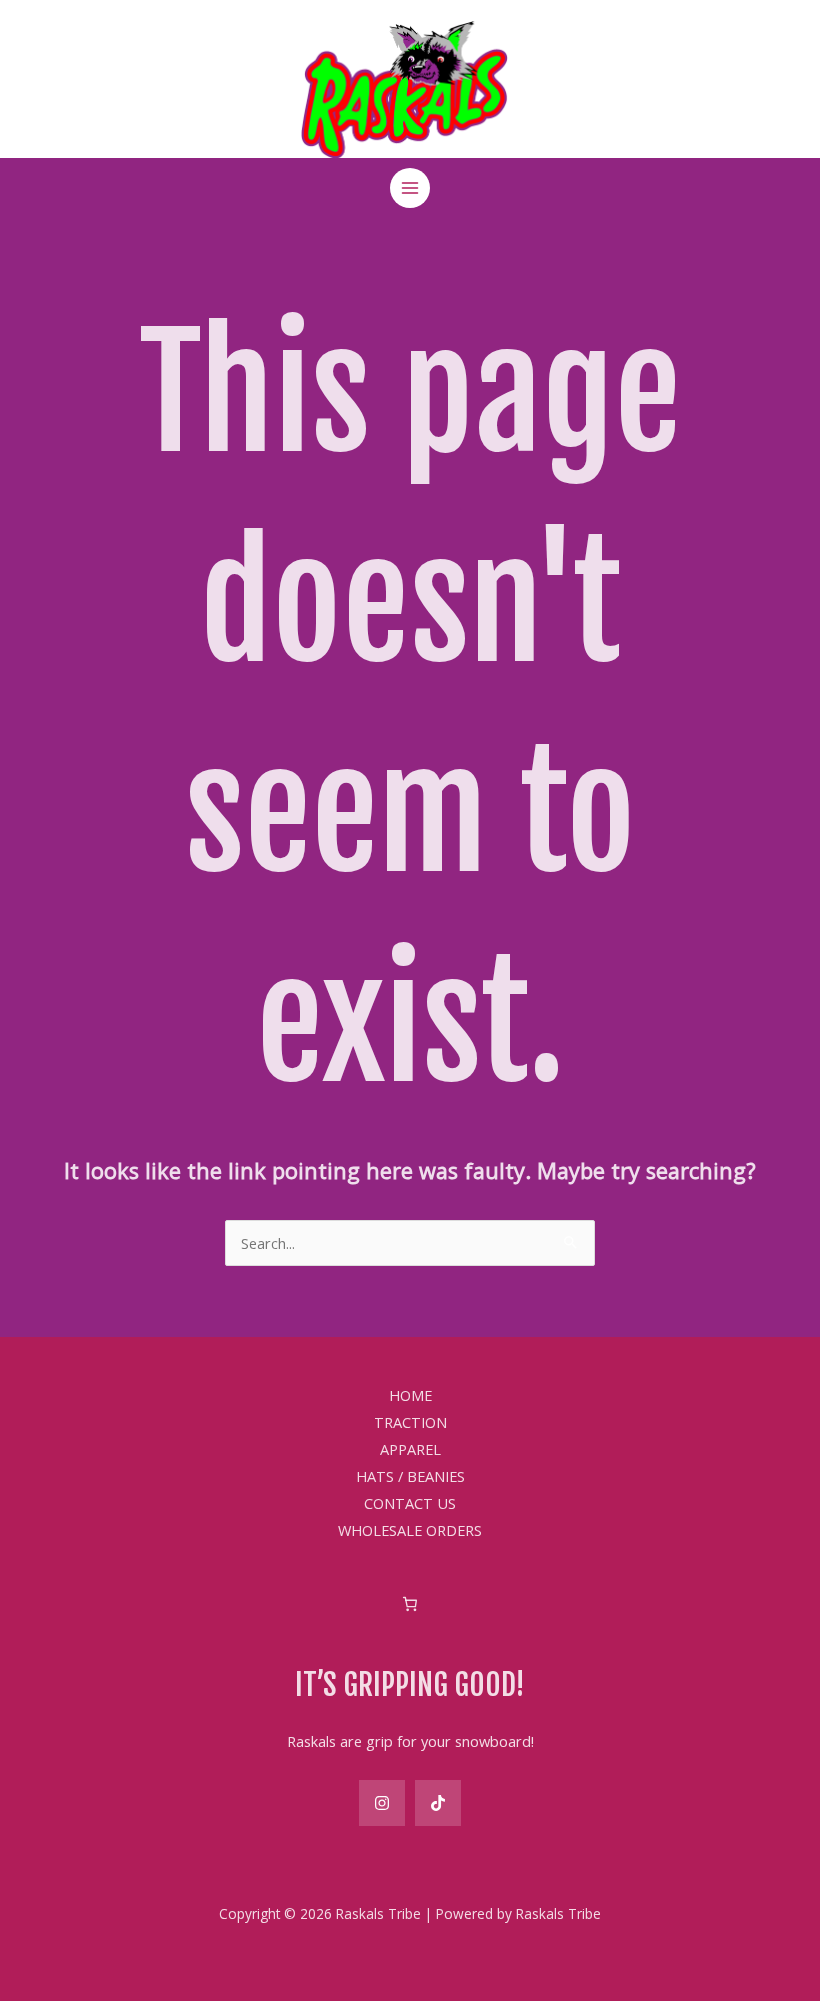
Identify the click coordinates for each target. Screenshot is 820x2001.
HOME (410, 1395)
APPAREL (410, 1449)
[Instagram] (382, 1803)
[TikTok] (438, 1803)
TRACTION (410, 1422)
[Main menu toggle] (410, 188)
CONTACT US (410, 1503)
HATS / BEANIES (410, 1476)
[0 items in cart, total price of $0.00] (410, 1603)
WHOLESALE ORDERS (410, 1530)
